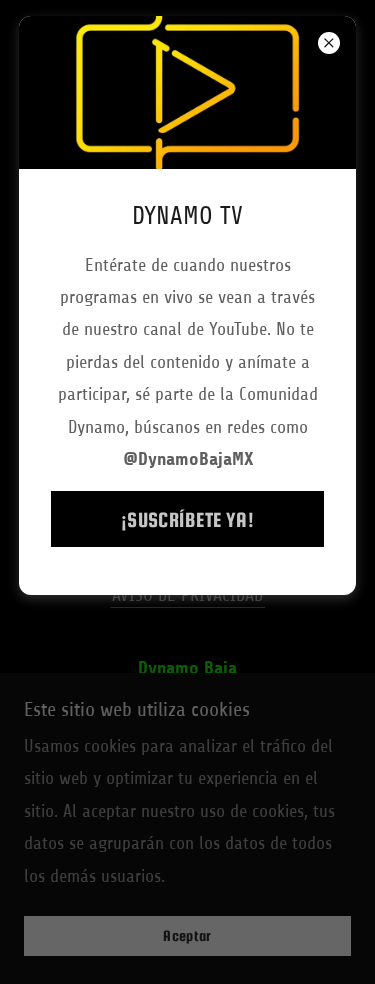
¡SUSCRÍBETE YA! (188, 519)
